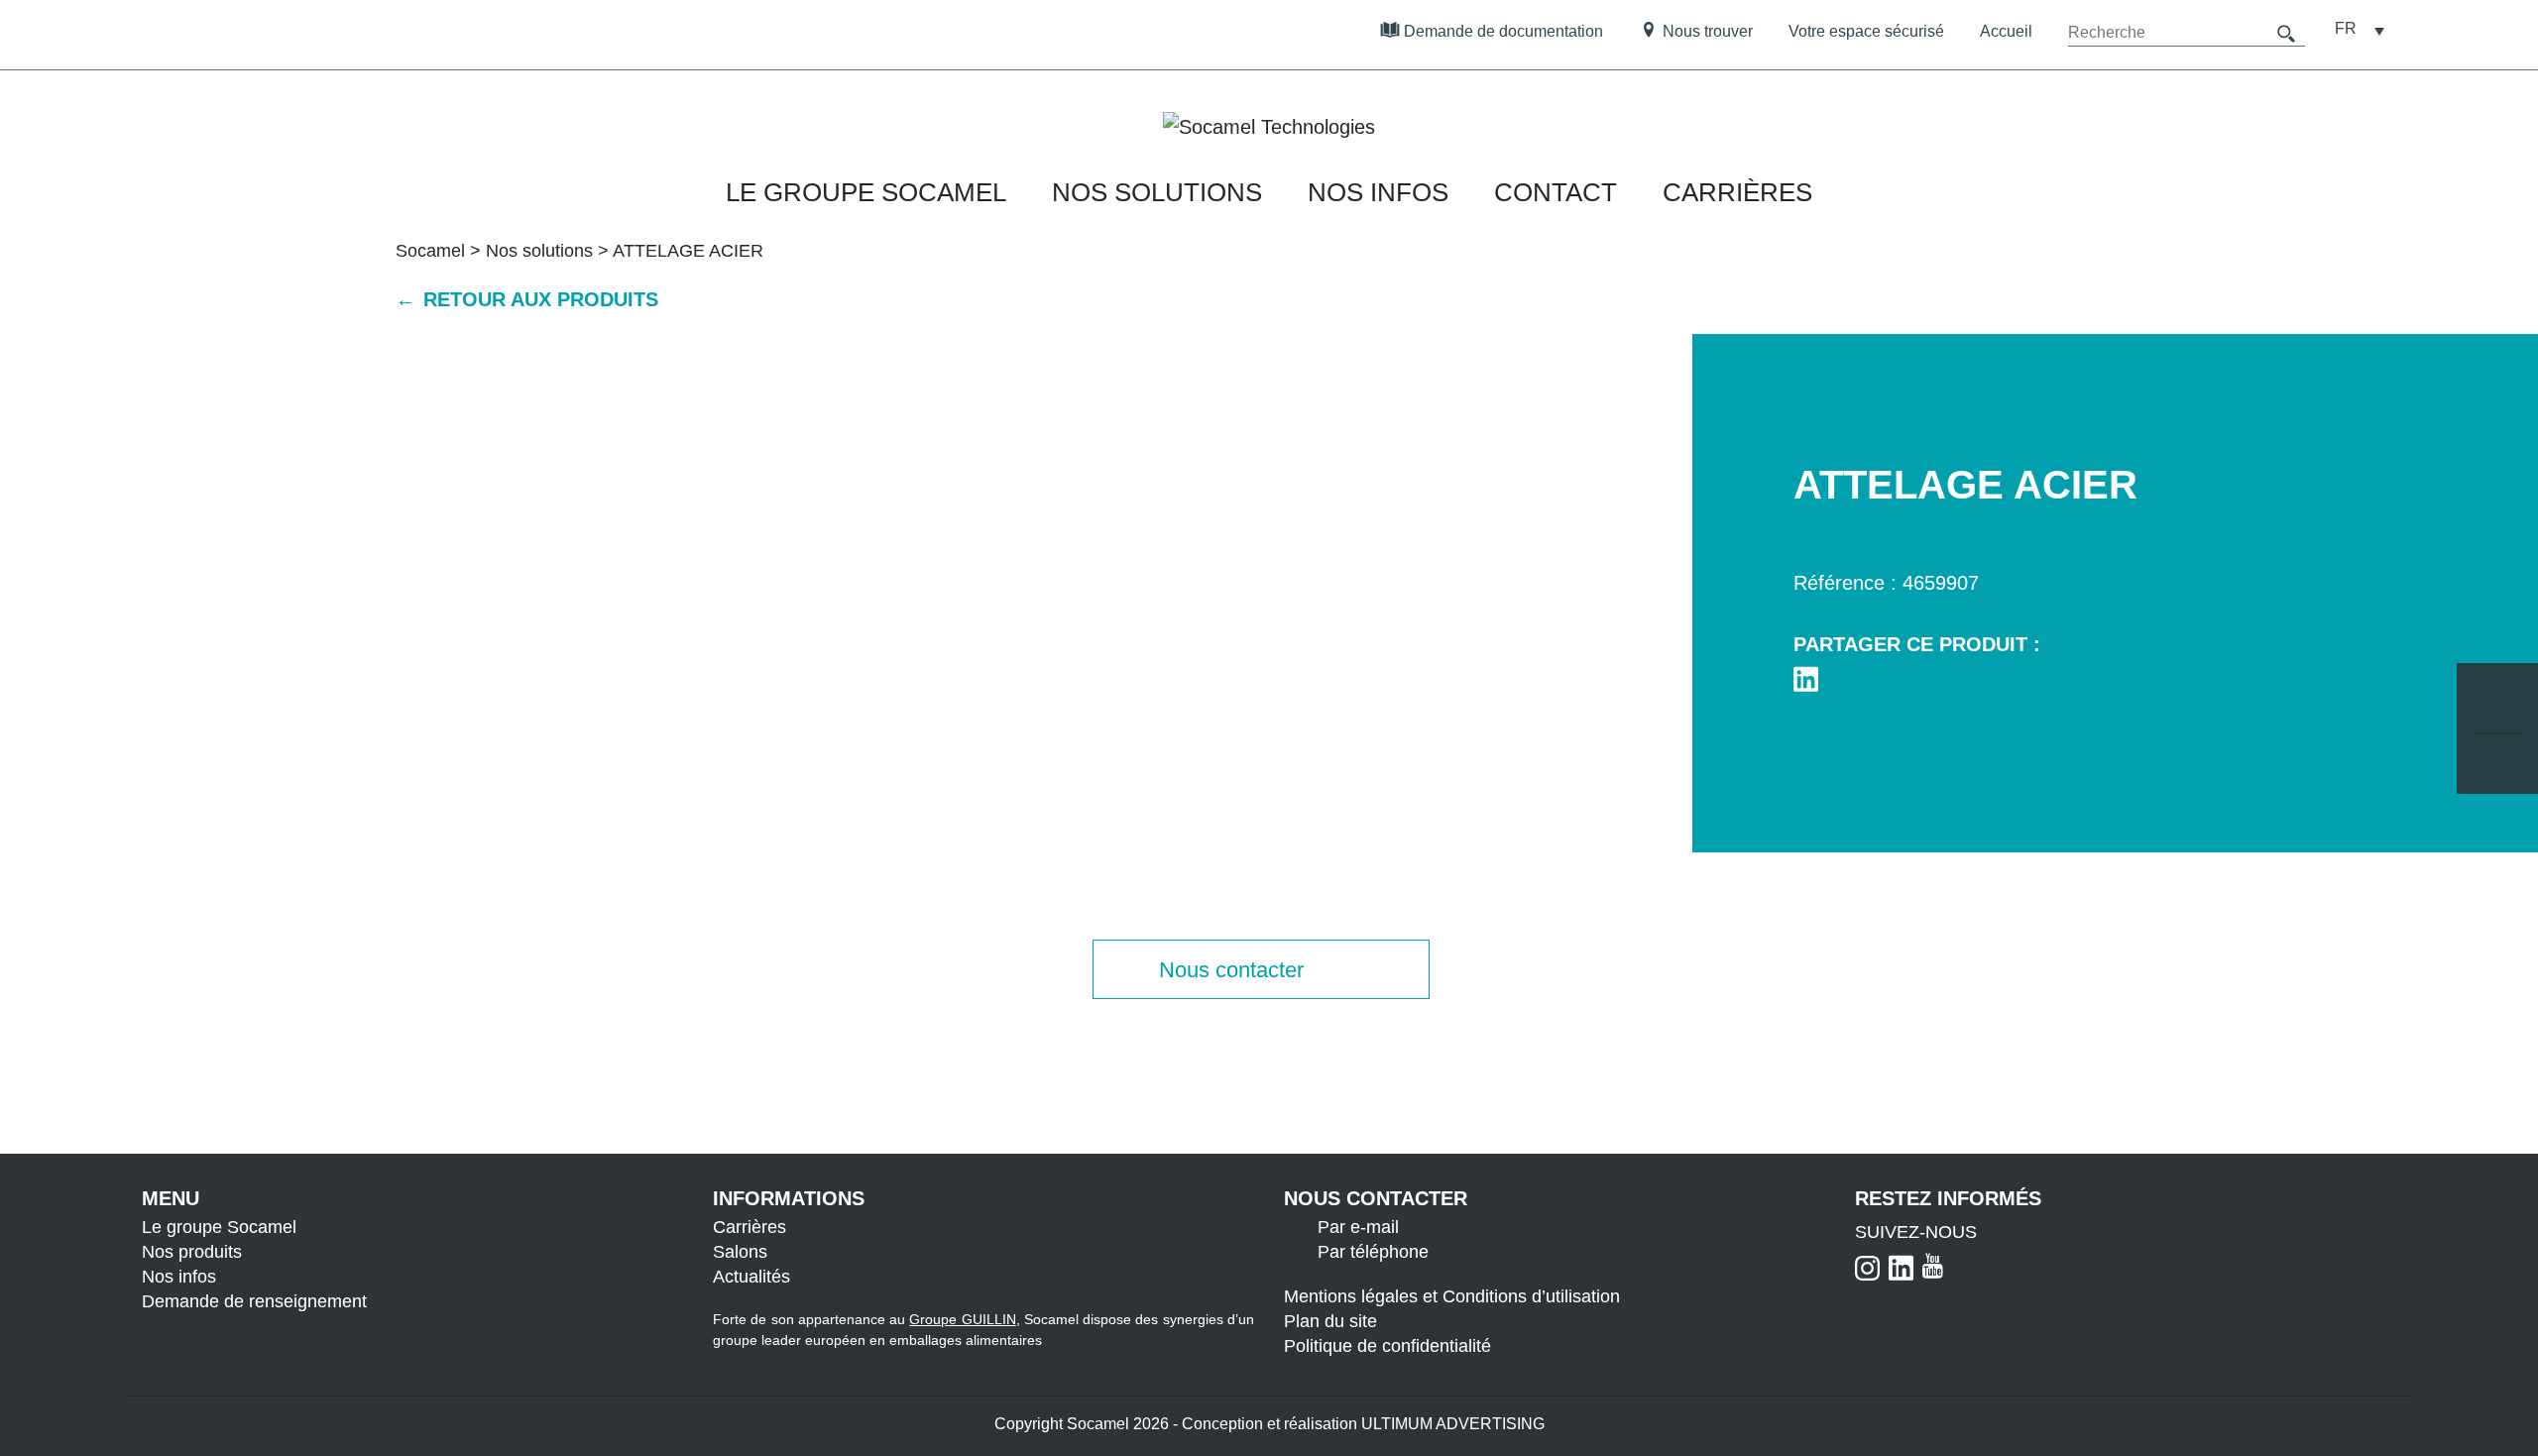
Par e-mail (1358, 1227)
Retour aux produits (538, 299)
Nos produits (192, 1252)
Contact (1556, 192)
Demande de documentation (1501, 31)
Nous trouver (1706, 31)
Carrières (1737, 192)
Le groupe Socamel (866, 192)
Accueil (2006, 31)
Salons (740, 1252)
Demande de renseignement (254, 1301)
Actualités (751, 1277)
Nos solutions (1157, 192)
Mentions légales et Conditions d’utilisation (1452, 1296)
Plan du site (1330, 1321)
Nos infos (1378, 192)
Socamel (430, 251)
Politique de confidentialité (1387, 1346)
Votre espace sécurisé (1866, 31)
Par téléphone (1373, 1252)
